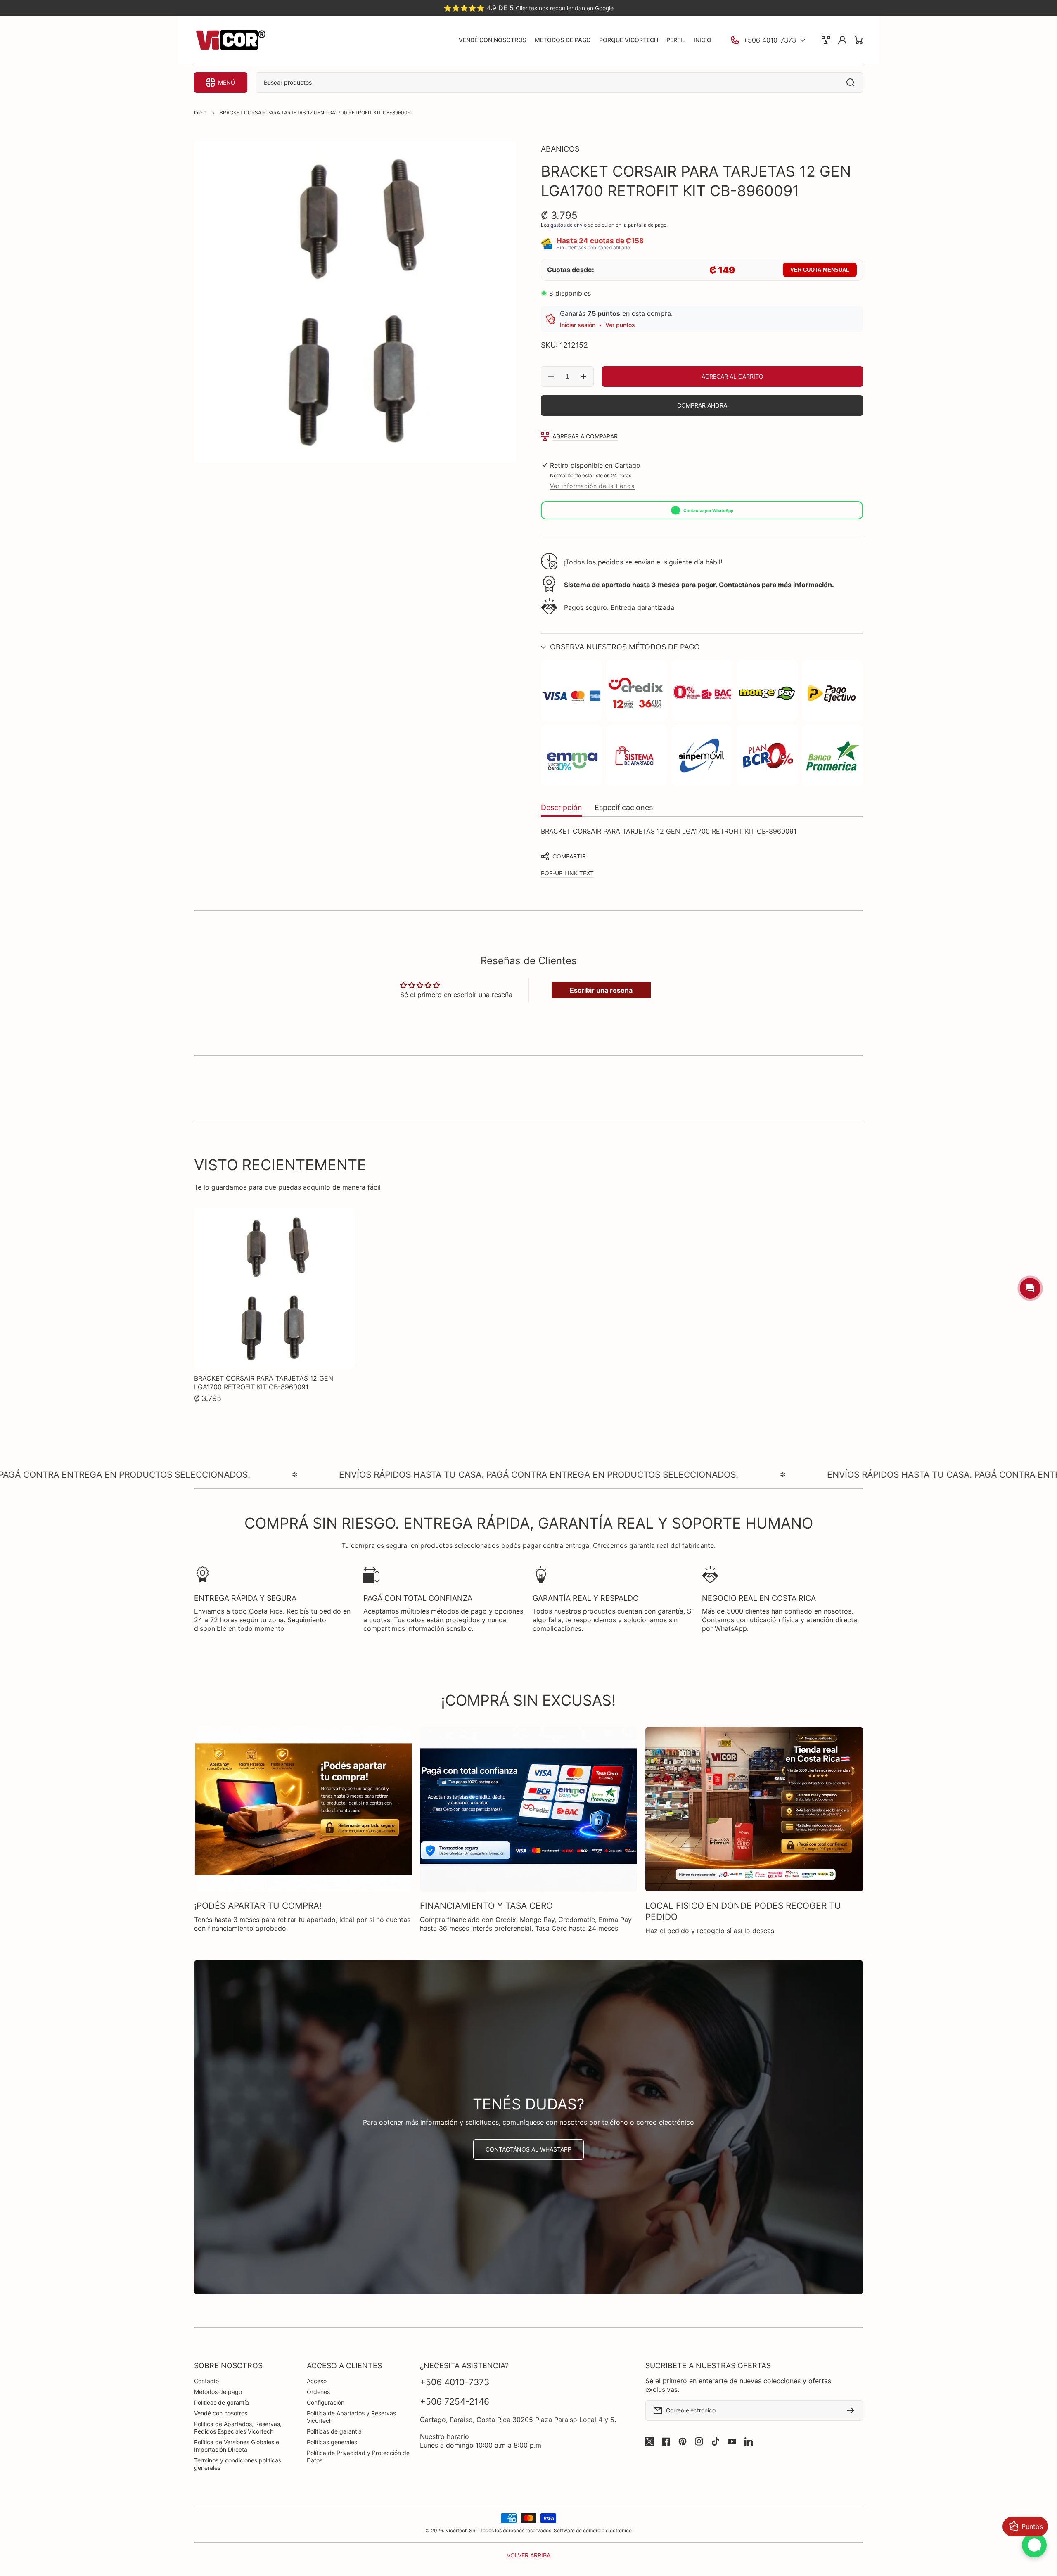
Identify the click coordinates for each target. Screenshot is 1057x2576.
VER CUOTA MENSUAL (820, 270)
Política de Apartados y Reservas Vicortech (351, 2417)
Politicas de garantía (222, 2402)
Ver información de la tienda (592, 486)
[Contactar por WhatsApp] (1034, 2545)
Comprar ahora (702, 405)
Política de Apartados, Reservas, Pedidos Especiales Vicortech (238, 2428)
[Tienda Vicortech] (230, 40)
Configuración (326, 2402)
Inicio (200, 113)
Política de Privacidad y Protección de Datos (358, 2456)
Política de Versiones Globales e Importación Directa (237, 2446)
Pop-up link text (567, 873)
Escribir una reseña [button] (601, 990)
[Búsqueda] (853, 83)
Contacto (206, 2381)
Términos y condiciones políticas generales (238, 2464)
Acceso (317, 2381)
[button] (702, 647)
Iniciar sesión (578, 325)
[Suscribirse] (853, 2410)
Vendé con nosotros (221, 2413)
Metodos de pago (218, 2392)
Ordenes (318, 2392)
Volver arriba (528, 2555)
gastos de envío (569, 225)
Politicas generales (332, 2442)
